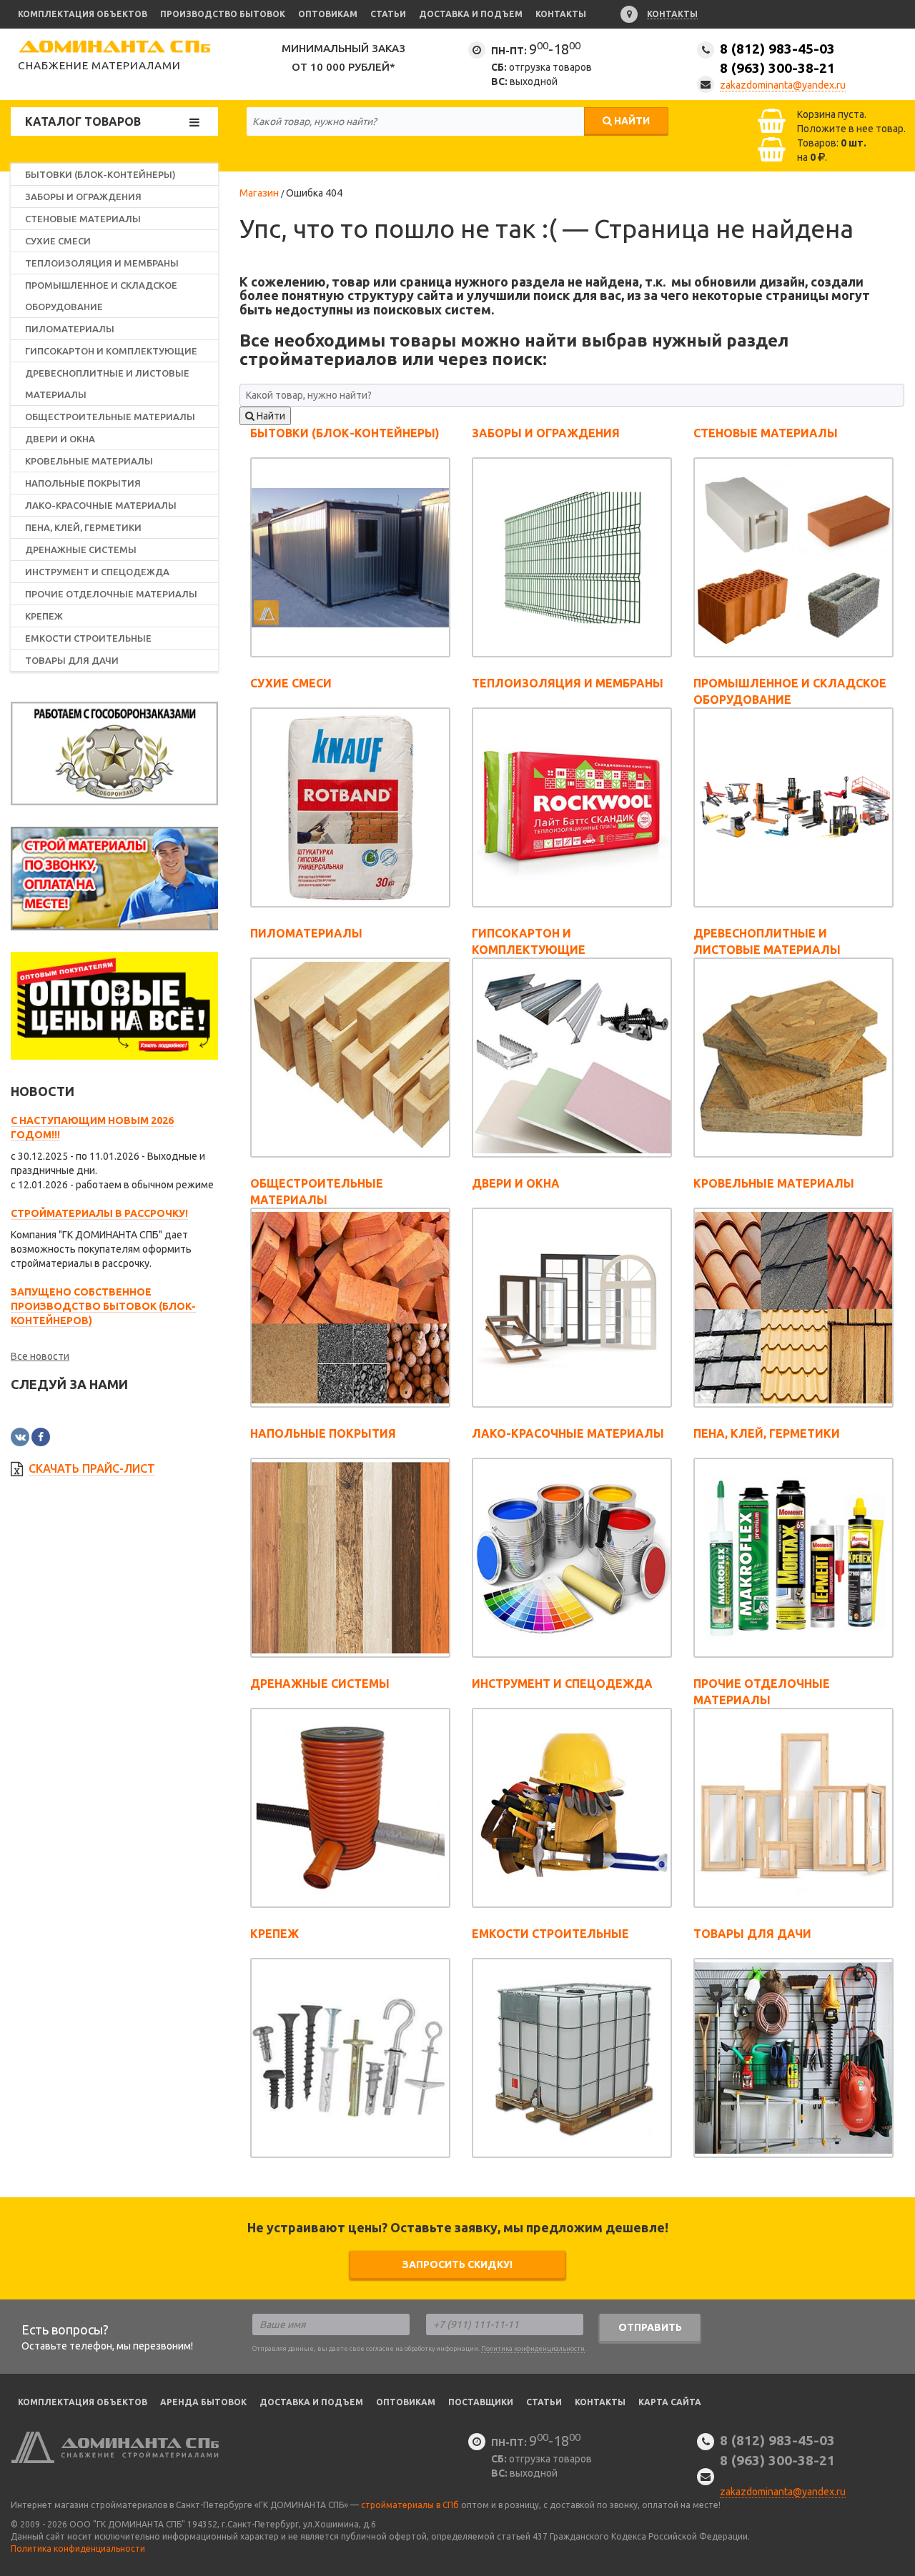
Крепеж (44, 616)
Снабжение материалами (99, 65)
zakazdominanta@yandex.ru (783, 85)
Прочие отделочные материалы (111, 594)
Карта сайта (670, 2402)
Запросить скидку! (457, 2264)
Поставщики (481, 2402)
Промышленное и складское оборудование (101, 296)
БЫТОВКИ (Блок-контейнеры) (100, 174)
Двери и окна (60, 439)
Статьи (388, 14)
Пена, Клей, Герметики (83, 527)
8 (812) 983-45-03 (777, 58)
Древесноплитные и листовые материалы (107, 384)
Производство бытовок (223, 14)
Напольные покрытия (83, 483)
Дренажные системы (81, 549)
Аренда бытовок (203, 2402)
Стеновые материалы (83, 219)
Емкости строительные (88, 638)
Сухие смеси (58, 241)
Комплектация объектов (83, 14)
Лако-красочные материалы (101, 505)
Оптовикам (328, 14)
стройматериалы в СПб (410, 2505)
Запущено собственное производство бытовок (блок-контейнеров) (103, 1306)
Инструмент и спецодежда (97, 572)
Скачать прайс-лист (92, 1468)
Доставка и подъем (471, 14)
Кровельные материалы (89, 461)
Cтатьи (544, 2402)
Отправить (650, 2327)
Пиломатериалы (70, 329)
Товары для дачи (72, 660)
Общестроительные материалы (110, 417)
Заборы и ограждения (83, 197)
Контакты (561, 14)
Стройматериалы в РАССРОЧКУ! (99, 1213)
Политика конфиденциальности (533, 2349)
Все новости (40, 1356)
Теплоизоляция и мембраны (102, 263)
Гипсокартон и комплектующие (111, 351)
